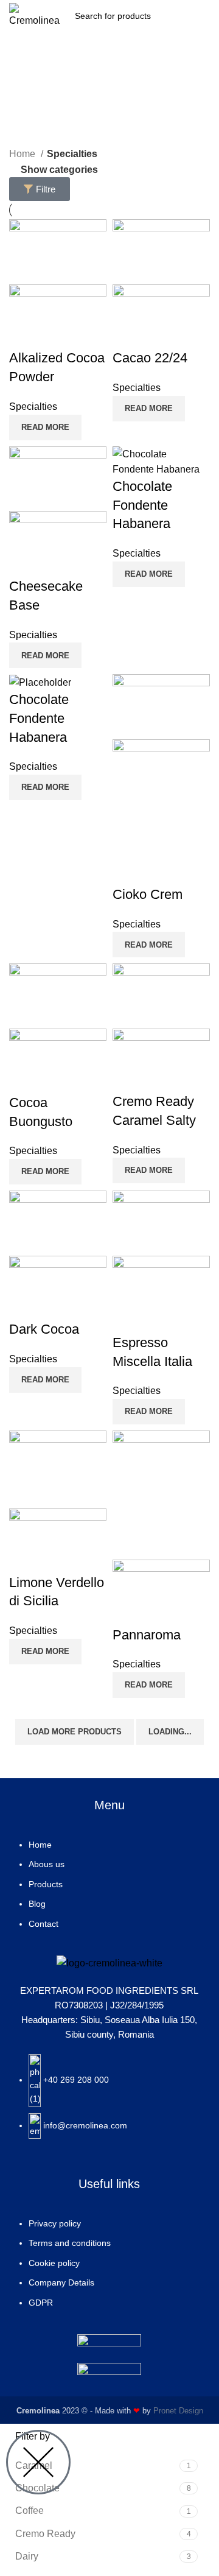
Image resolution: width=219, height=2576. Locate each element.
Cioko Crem (148, 894)
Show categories (59, 170)
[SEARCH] (180, 16)
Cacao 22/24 (150, 358)
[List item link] (109, 1890)
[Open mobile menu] (205, 16)
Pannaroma (147, 1635)
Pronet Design (178, 2411)
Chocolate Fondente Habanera (142, 505)
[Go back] (109, 80)
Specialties (33, 406)
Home (23, 154)
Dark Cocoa (44, 1329)
